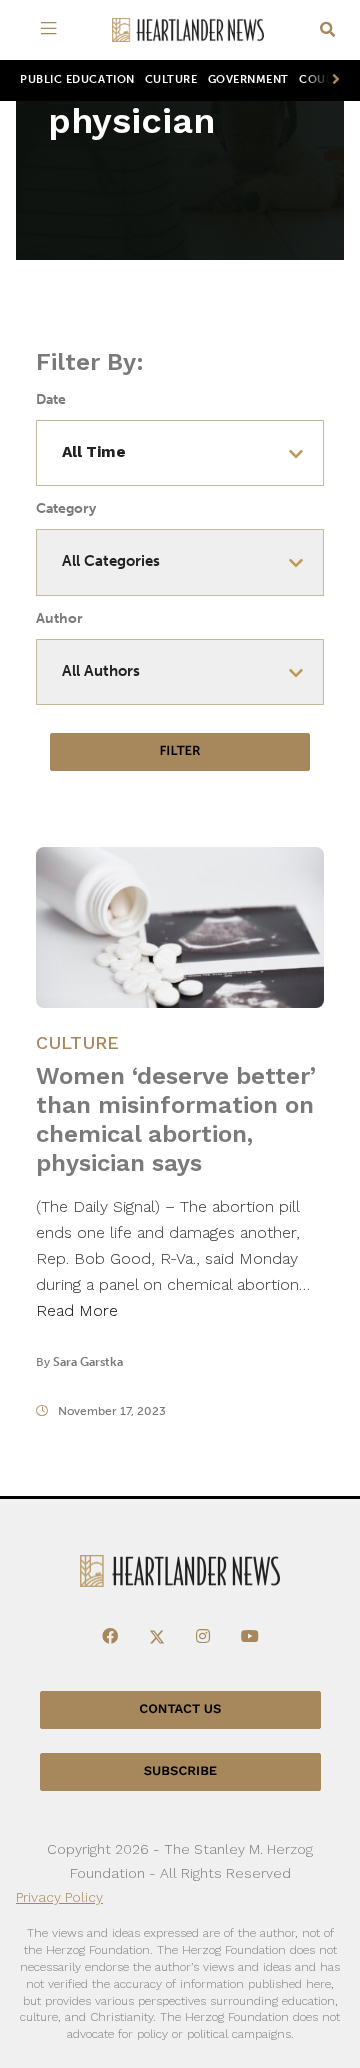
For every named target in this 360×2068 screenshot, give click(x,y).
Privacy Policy (59, 1897)
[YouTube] (250, 1637)
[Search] (327, 30)
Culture (171, 79)
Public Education (77, 79)
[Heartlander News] (188, 30)
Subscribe (180, 1771)
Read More (77, 1310)
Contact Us (180, 1709)
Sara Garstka (88, 1362)
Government (248, 79)
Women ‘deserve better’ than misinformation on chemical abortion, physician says (176, 1119)
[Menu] (52, 30)
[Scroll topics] (332, 80)
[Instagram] (203, 1637)
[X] (157, 1637)
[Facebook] (110, 1637)
